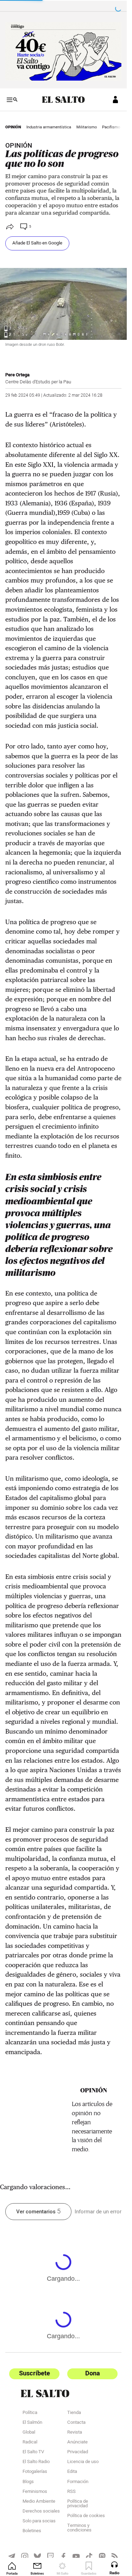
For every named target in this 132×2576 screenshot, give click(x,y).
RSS (71, 2492)
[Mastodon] (102, 2556)
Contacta (76, 2423)
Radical (30, 2443)
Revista (75, 2433)
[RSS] (115, 2556)
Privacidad (78, 2453)
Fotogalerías (35, 2472)
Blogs (28, 2482)
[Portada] (63, 100)
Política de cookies (86, 2516)
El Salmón (32, 2423)
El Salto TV (33, 2453)
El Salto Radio (36, 2462)
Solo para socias (39, 2522)
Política (30, 2413)
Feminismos (35, 2492)
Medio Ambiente (39, 2502)
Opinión (13, 127)
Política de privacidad (78, 2504)
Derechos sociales (41, 2512)
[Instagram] (25, 2556)
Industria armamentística (49, 127)
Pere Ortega (17, 375)
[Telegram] (12, 2556)
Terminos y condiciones (79, 2528)
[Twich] (51, 2556)
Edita (72, 2472)
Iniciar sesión (115, 100)
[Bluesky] (37, 2556)
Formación (78, 2482)
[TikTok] (89, 2556)
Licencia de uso (83, 2462)
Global (29, 2433)
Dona (93, 2373)
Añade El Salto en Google (37, 243)
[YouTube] (76, 2556)
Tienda (74, 2413)
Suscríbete (34, 2373)
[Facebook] (64, 2556)
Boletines (32, 2531)
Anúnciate (77, 2443)
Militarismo (87, 127)
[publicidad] (63, 51)
